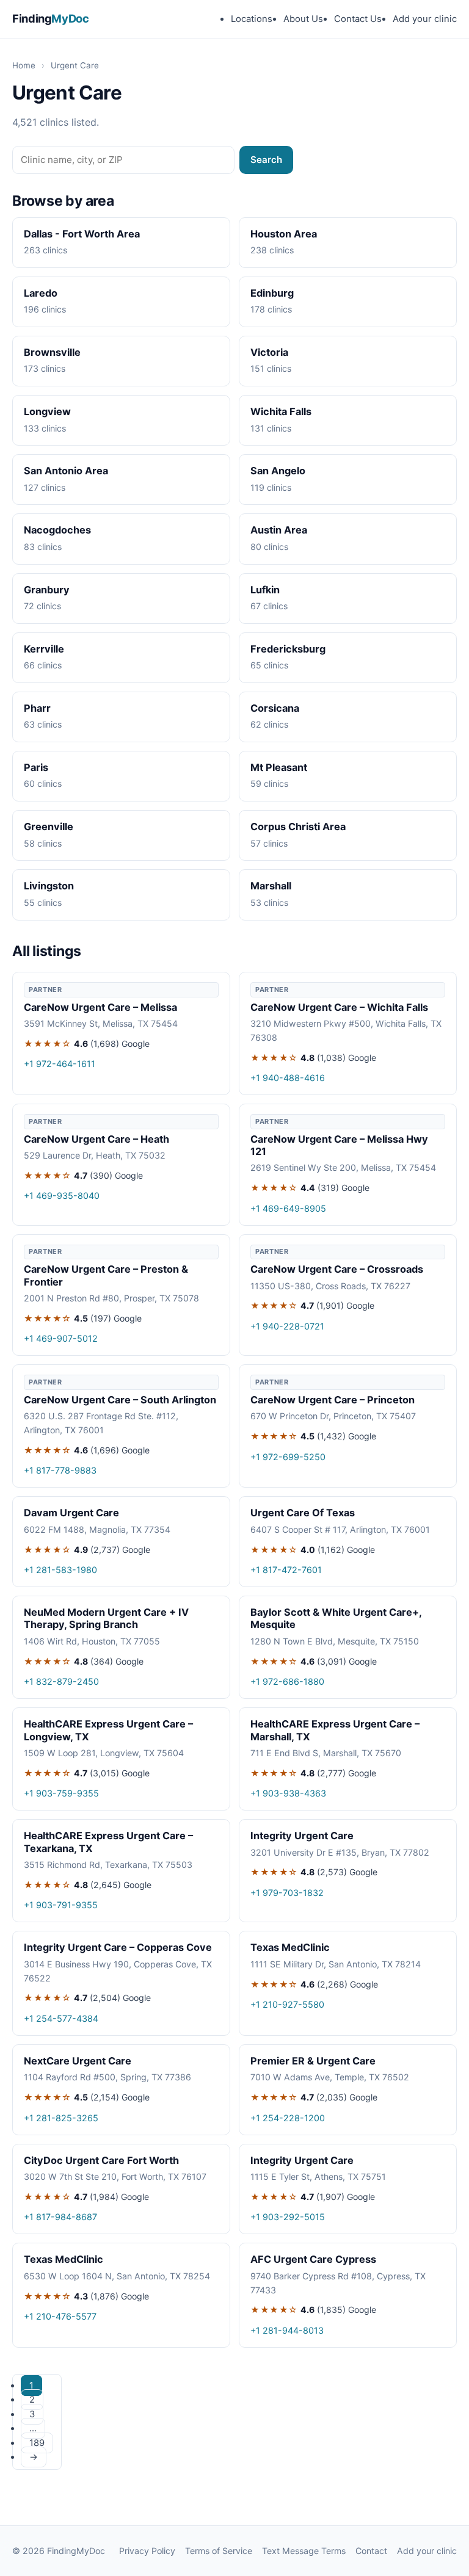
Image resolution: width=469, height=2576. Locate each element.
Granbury (47, 590)
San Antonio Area (66, 471)
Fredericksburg (288, 649)
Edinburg (272, 293)
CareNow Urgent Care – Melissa (100, 1007)
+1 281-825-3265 (61, 2118)
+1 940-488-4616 (288, 1078)
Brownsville (52, 352)
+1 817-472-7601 (286, 1570)
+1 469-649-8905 (288, 1208)
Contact (371, 2551)
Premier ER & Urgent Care (313, 2061)
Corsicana (275, 708)
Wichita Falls (281, 411)
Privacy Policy (147, 2551)
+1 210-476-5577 (60, 2316)
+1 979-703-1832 (287, 1893)
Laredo (41, 293)
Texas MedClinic (290, 1947)
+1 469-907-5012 (61, 1338)
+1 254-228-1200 (288, 2118)
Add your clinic (425, 19)
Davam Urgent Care (71, 1513)
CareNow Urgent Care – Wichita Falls (339, 1007)
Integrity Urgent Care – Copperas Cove (118, 1947)
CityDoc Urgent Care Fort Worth (101, 2160)
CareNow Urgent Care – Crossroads (337, 1269)
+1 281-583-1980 (60, 1570)
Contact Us (358, 19)
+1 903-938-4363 (288, 1793)
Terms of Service (219, 2551)
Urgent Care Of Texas (303, 1513)
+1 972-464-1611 (60, 1064)
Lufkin (265, 590)
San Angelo (278, 471)
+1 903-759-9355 (61, 1793)
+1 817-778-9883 (60, 1470)
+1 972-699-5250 (288, 1457)
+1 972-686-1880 (287, 1681)
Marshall (271, 886)
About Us (303, 19)
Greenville (49, 827)
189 (37, 2443)
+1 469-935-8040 (62, 1196)
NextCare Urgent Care (78, 2061)
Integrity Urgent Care (302, 1836)
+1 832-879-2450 (61, 1681)
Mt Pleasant (279, 767)
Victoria (269, 352)
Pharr (37, 708)
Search (266, 160)
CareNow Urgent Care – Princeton (333, 1400)
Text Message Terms (304, 2551)
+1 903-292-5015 (288, 2217)
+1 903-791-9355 (61, 1905)
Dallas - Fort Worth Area (82, 234)
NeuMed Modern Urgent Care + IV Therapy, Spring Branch (106, 1618)
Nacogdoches (57, 530)
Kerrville (44, 649)
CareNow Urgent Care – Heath (96, 1139)
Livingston (49, 886)
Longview (47, 411)
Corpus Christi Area (298, 827)
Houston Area (284, 234)
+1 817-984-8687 (60, 2217)
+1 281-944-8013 (287, 2330)
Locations (252, 19)
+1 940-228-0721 (287, 1326)
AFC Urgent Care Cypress (313, 2259)
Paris (36, 767)
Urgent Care (75, 65)
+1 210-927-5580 (287, 2004)
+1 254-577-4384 (61, 2018)
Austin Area (279, 530)
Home (24, 65)
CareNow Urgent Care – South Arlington (120, 1400)
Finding (51, 18)
